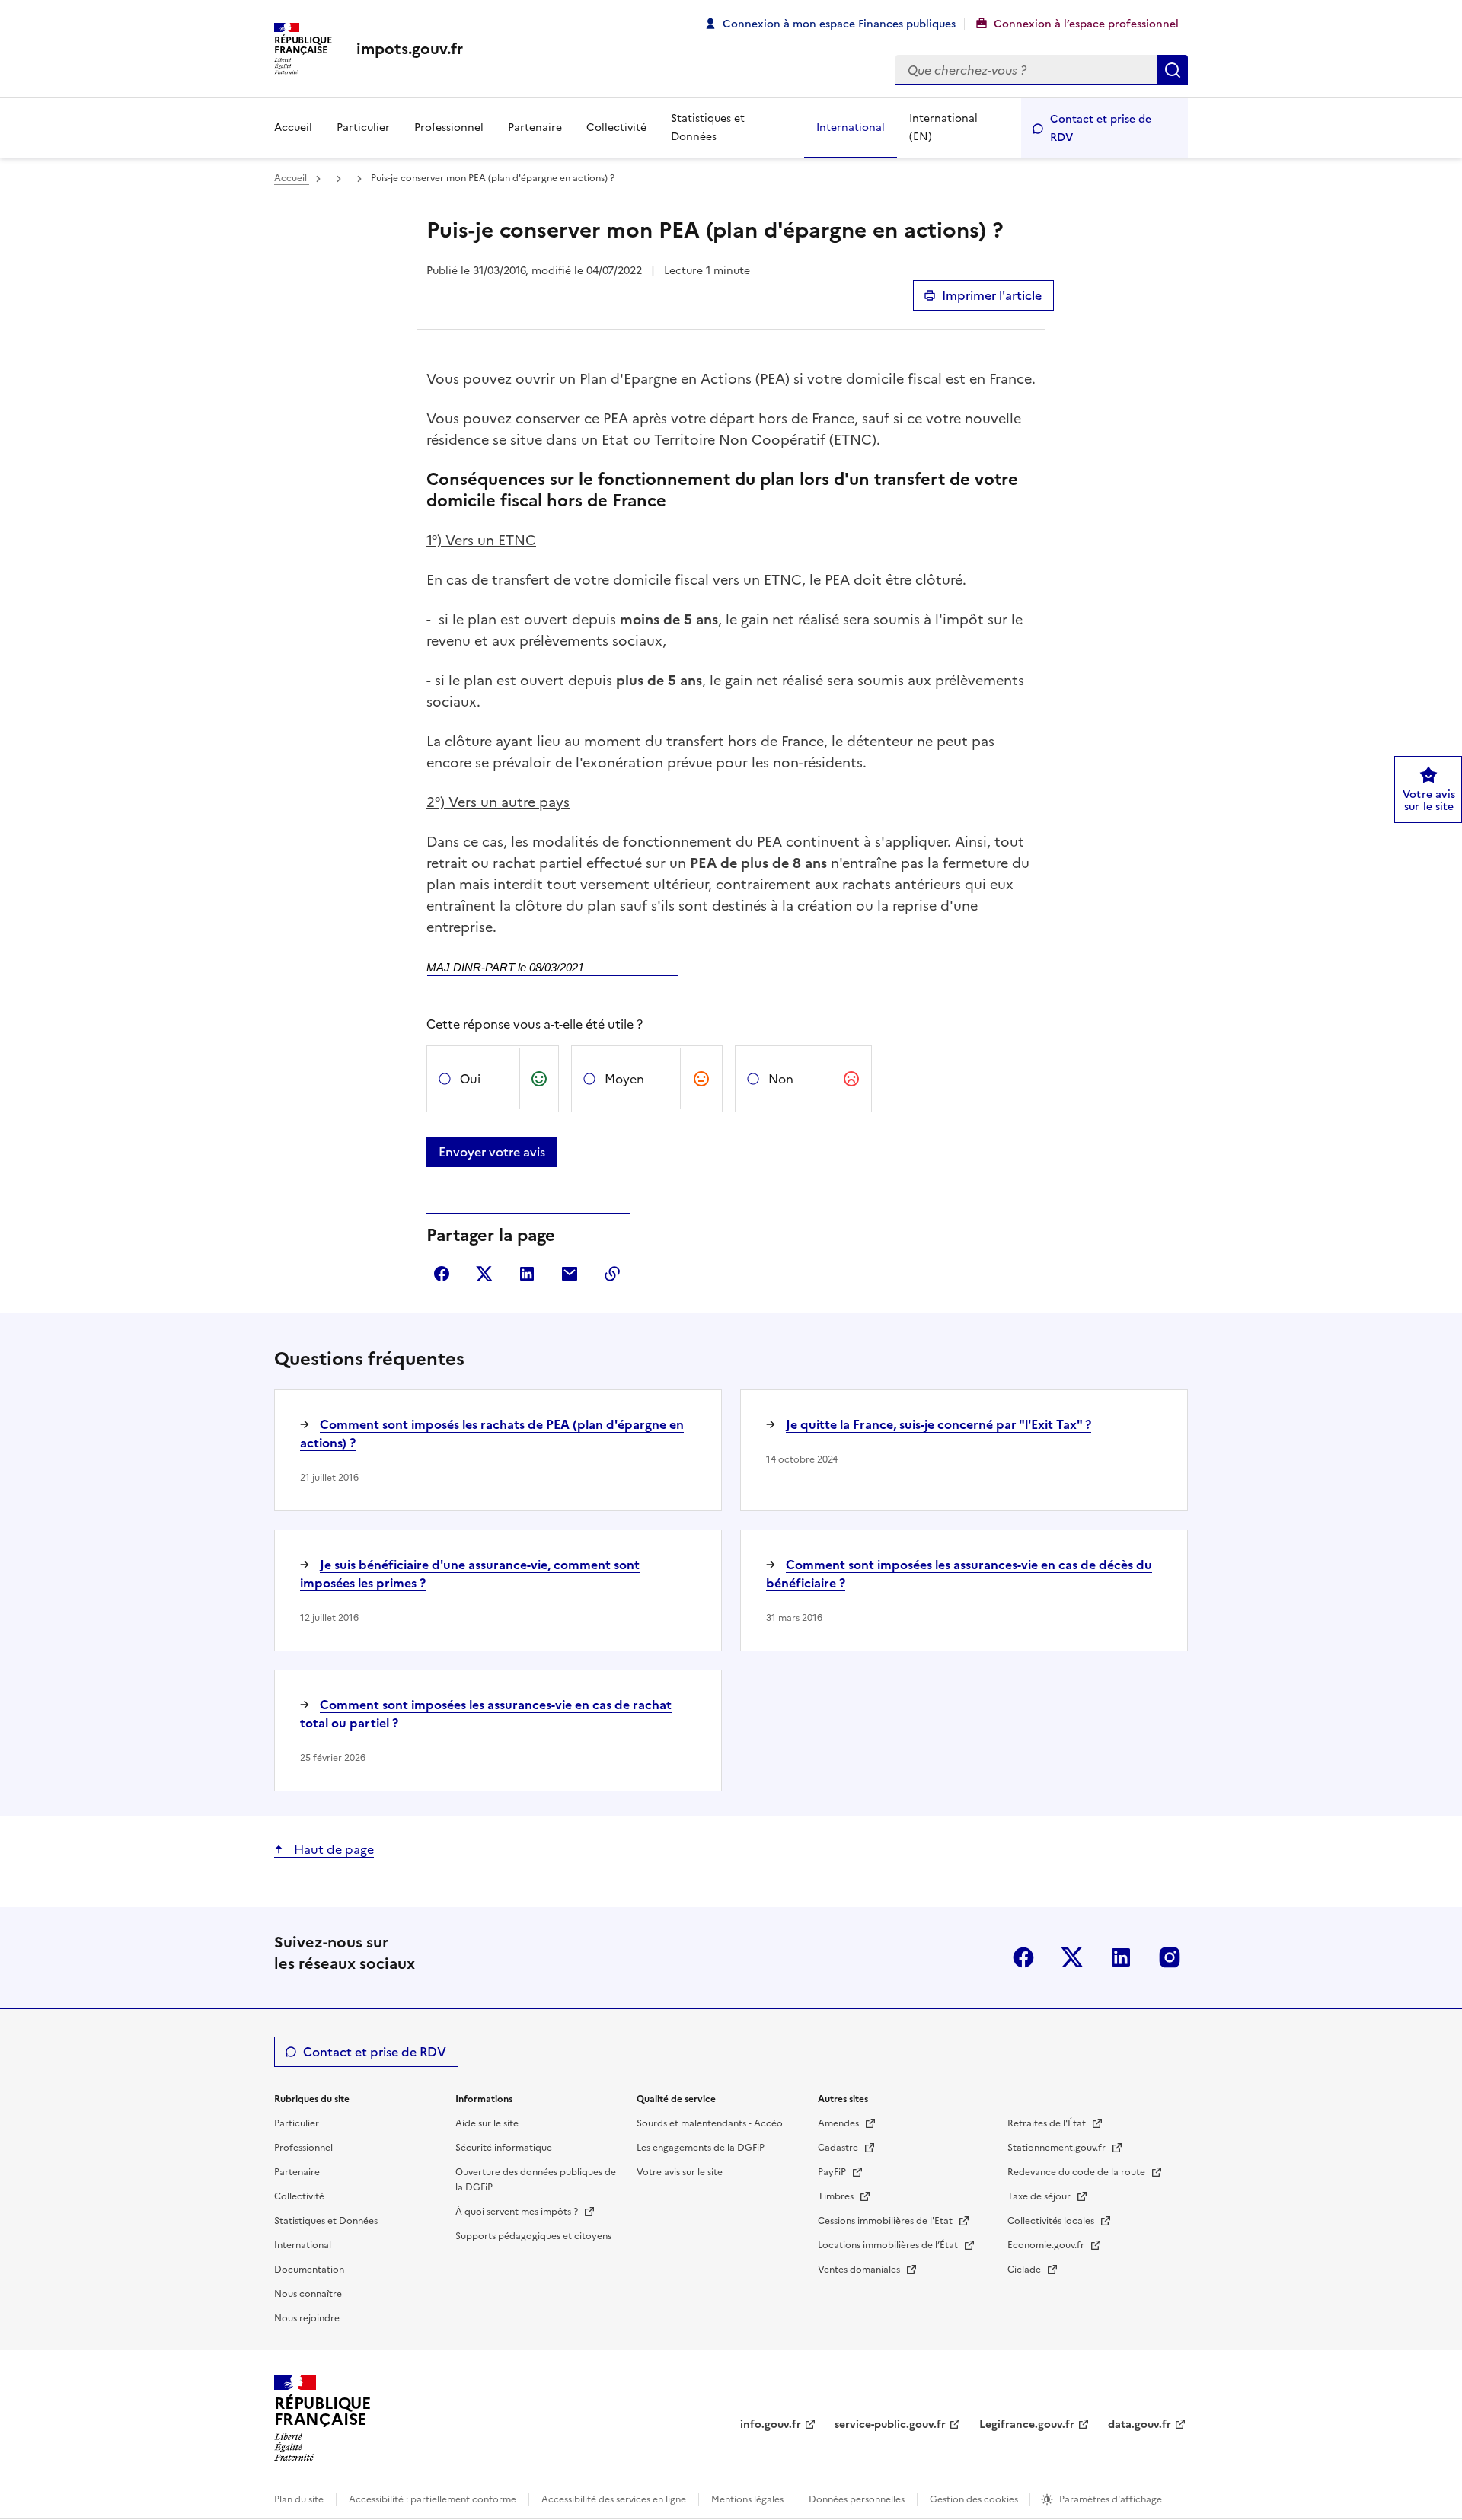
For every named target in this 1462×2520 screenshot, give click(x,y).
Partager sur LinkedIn (527, 1274)
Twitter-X (1072, 1957)
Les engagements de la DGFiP (701, 2148)
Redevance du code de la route (1077, 2172)
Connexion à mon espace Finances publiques (839, 24)
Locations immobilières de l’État (889, 2245)
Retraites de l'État (1048, 2123)
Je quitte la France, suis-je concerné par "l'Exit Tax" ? (938, 1424)
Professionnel (449, 128)
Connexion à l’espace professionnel (1086, 24)
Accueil (293, 128)
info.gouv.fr (771, 2424)
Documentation (309, 2270)
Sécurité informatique (504, 2148)
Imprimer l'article (992, 295)
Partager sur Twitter (484, 1274)
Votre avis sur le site (680, 2172)
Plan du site (299, 2499)
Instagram (1170, 1957)
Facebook (1023, 1957)
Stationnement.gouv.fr (1058, 2148)
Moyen (624, 1079)
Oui (470, 1079)
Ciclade (1025, 2270)
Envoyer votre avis (492, 1152)
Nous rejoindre (307, 2318)
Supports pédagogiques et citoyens (533, 2236)
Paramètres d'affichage (1111, 2499)
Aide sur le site (487, 2123)
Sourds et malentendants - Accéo (710, 2123)
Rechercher (1173, 70)
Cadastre (839, 2148)
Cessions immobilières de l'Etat (886, 2221)
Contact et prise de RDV (1101, 128)
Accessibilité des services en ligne (614, 2499)
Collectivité (616, 128)
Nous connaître (308, 2294)
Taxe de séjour (1040, 2196)
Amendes (840, 2123)
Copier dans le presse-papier (612, 1274)
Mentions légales (747, 2499)
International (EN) (943, 128)
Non (781, 1079)
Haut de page (332, 1849)
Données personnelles (857, 2499)
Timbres (837, 2196)
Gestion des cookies (975, 2499)
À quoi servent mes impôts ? (518, 2212)
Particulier (363, 128)
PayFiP (833, 2172)
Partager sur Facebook (442, 1274)
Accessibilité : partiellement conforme (433, 2499)
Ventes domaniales (860, 2270)
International (851, 128)
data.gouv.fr (1140, 2424)
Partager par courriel (570, 1274)
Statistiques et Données (708, 128)
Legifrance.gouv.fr (1027, 2424)
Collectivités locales (1052, 2221)
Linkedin (1121, 1957)
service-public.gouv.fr (890, 2424)
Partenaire (535, 128)
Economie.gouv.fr (1047, 2245)
